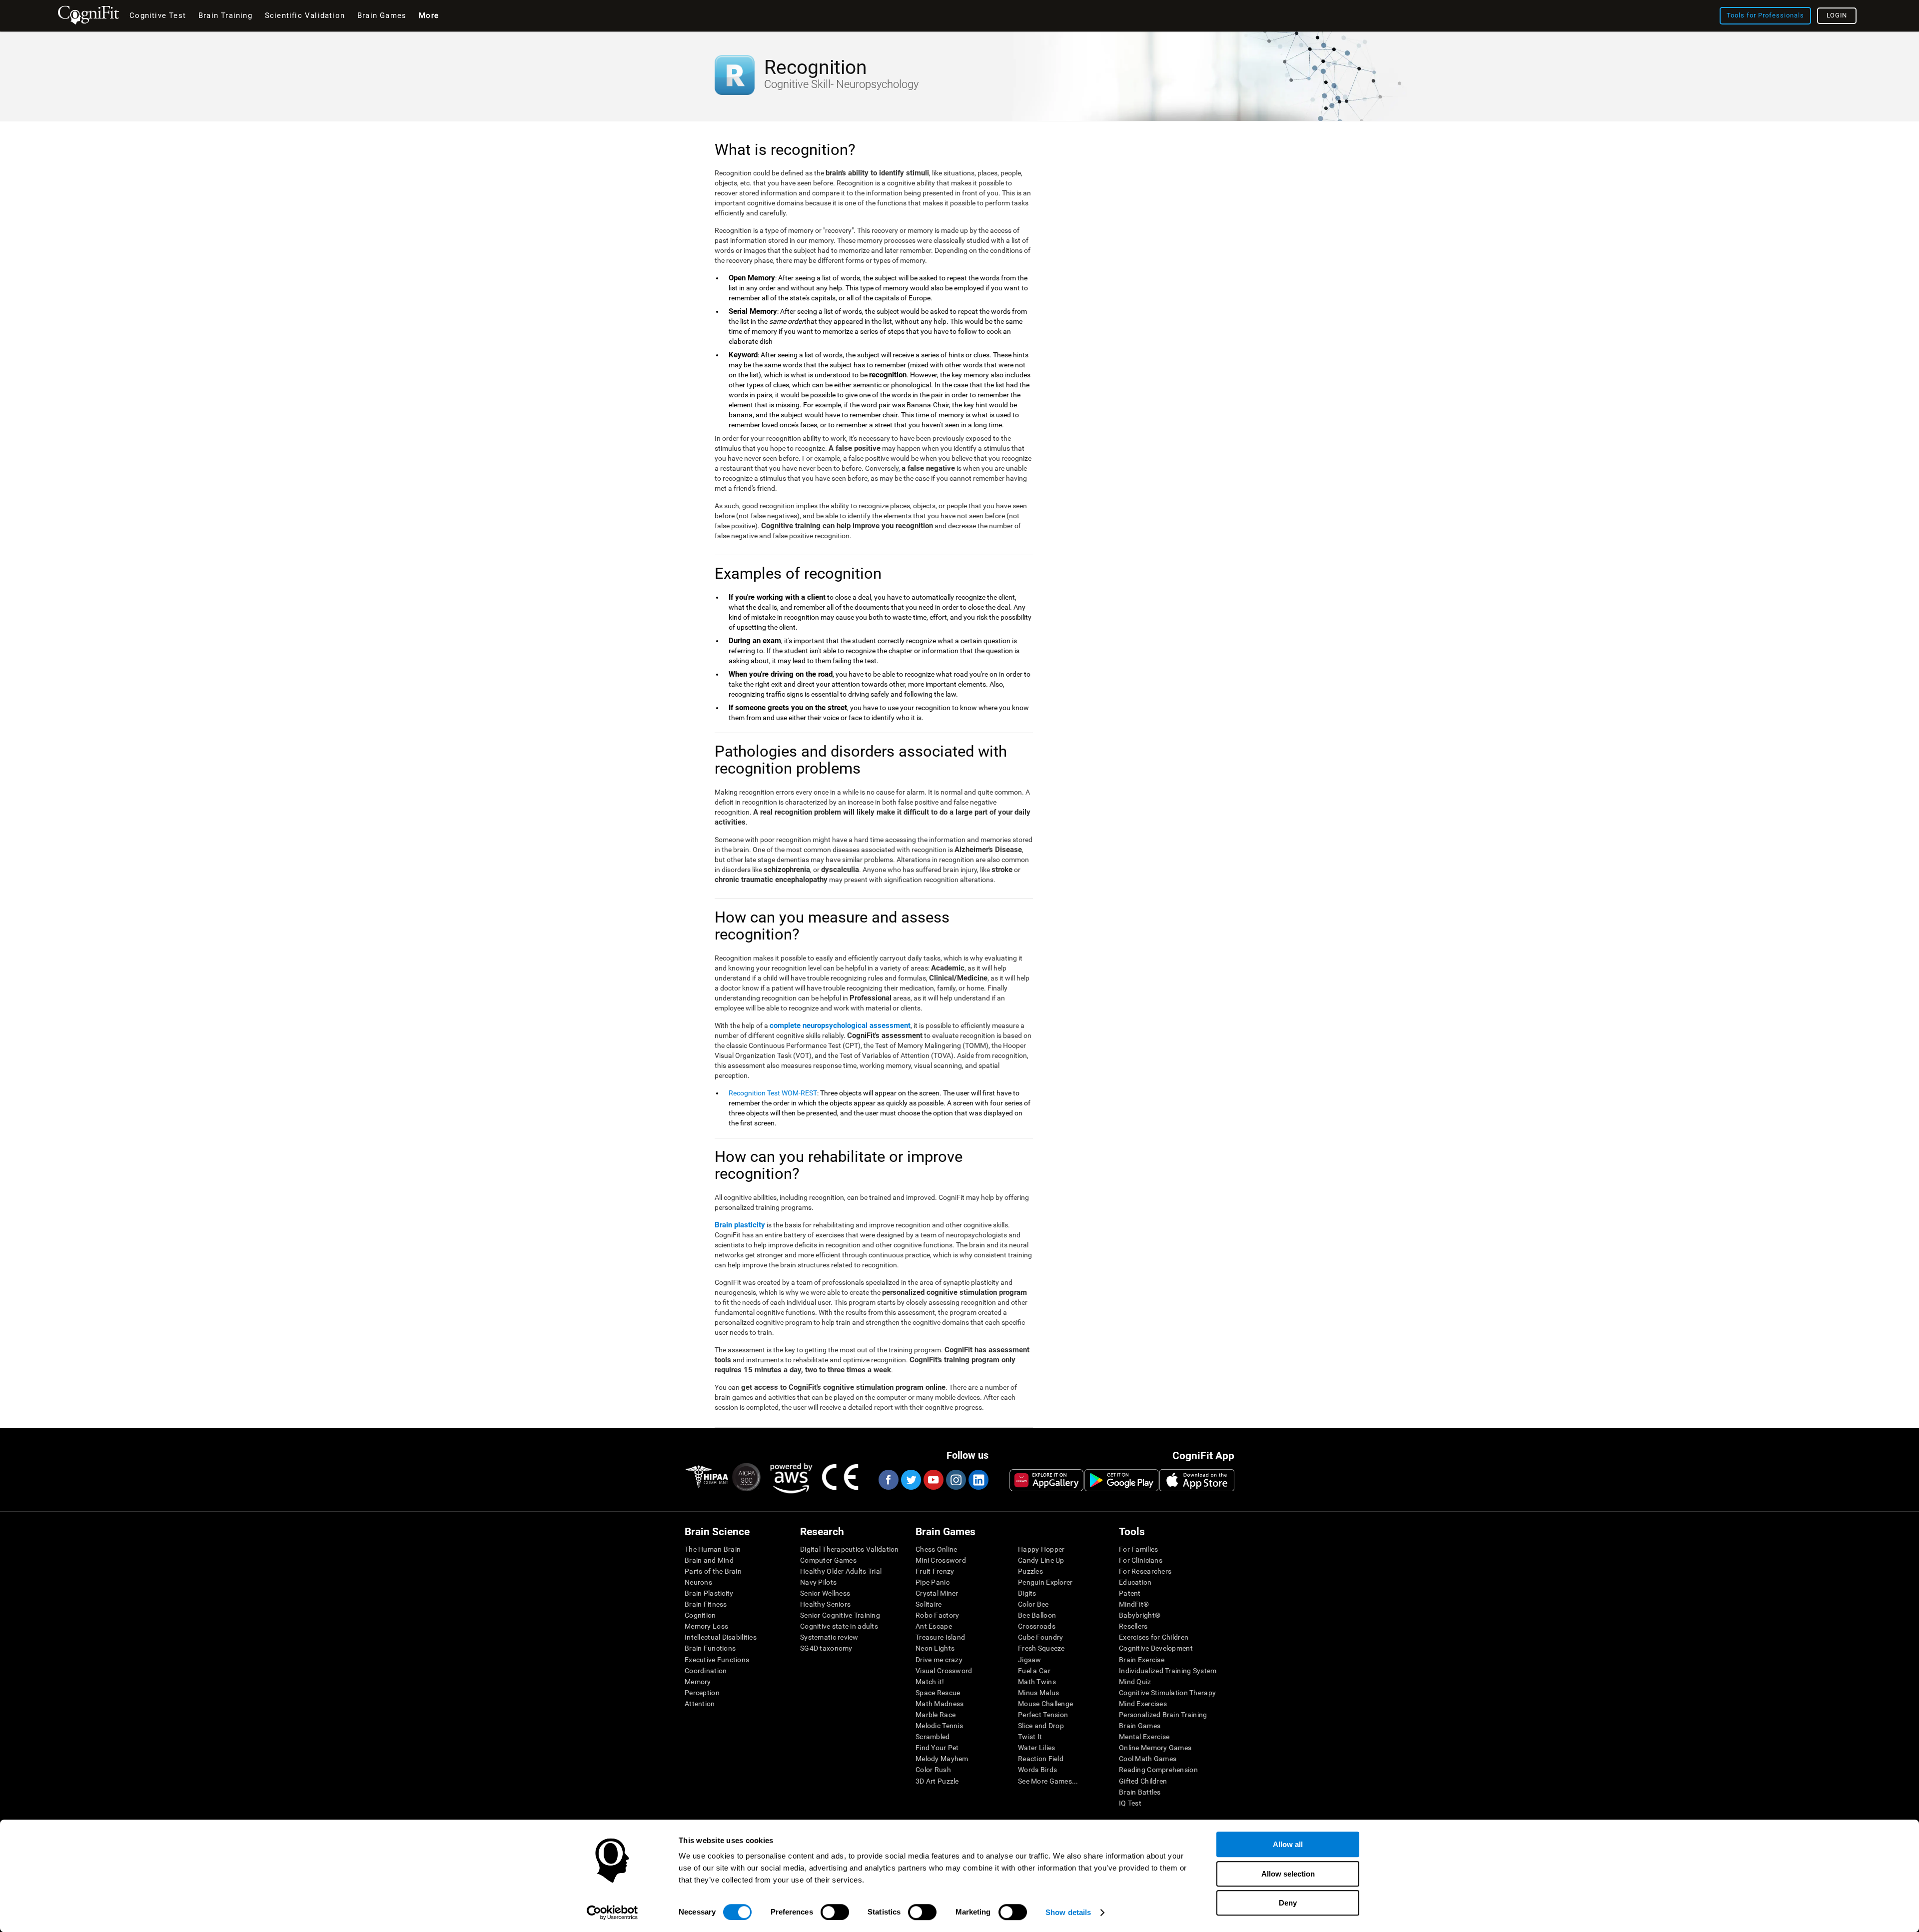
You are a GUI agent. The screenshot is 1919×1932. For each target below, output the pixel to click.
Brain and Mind (709, 1560)
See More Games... (1048, 1781)
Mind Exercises (1143, 1704)
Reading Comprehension (1158, 1770)
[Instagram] (956, 1480)
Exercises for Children (1154, 1637)
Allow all (1288, 1844)
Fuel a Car (1034, 1671)
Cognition (700, 1615)
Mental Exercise (1144, 1737)
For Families (1138, 1549)
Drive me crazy (939, 1660)
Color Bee (1033, 1604)
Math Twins (1037, 1682)
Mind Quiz (1135, 1682)
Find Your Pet (937, 1748)
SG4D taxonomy (826, 1648)
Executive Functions (717, 1660)
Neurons (698, 1582)
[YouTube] (933, 1480)
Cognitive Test (158, 15)
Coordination (706, 1671)
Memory (698, 1682)
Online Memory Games (1155, 1748)
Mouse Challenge (1045, 1704)
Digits (1027, 1593)
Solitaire (929, 1604)
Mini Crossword (941, 1560)
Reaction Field (1041, 1759)
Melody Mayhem (942, 1759)
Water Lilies (1036, 1748)
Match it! (930, 1682)
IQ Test (1130, 1803)
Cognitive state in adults (839, 1626)
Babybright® (1140, 1615)
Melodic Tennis (939, 1726)
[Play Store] (1121, 1480)
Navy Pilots (818, 1582)
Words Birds (1037, 1770)
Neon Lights (935, 1648)
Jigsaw (1030, 1660)
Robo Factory (937, 1615)
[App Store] (1197, 1480)
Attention (700, 1704)
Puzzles (1030, 1571)
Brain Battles (1140, 1792)
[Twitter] (911, 1480)
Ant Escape (934, 1626)
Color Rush (933, 1770)
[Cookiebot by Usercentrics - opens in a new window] (612, 1913)
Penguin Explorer (1045, 1582)
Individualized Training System (1168, 1671)
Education (1135, 1582)
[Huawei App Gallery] (1046, 1480)
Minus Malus (1038, 1693)
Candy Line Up (1041, 1560)
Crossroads (1037, 1626)
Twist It (1030, 1737)
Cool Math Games (1148, 1759)
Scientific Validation (305, 15)
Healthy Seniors (825, 1604)
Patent (1130, 1593)
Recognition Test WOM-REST (773, 1093)
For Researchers (1145, 1571)
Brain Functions (710, 1648)
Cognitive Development (1156, 1648)
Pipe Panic (933, 1582)
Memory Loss (706, 1626)
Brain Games (1140, 1726)
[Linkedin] (978, 1480)
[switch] (835, 1912)
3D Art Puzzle (937, 1781)
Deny (1288, 1903)
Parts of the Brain (713, 1571)
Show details (1068, 1912)
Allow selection (1288, 1874)
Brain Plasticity (709, 1593)
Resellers (1133, 1626)
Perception (702, 1693)
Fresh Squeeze (1041, 1648)
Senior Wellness (825, 1593)
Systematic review (829, 1637)
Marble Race (936, 1715)
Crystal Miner (937, 1593)
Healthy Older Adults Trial (841, 1571)
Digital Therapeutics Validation (850, 1549)
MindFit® (1134, 1604)
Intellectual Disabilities (721, 1637)
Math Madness (940, 1704)
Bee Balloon (1037, 1615)
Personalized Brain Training (1163, 1715)
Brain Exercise (1142, 1660)
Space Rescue (938, 1693)
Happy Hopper (1041, 1549)
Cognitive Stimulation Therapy (1167, 1693)
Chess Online (936, 1549)
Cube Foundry (1040, 1637)
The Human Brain (713, 1549)
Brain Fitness (706, 1604)
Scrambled (933, 1737)
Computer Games (828, 1560)
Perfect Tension (1043, 1715)
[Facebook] (888, 1480)
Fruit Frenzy (935, 1571)
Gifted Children (1143, 1781)
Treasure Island (940, 1637)
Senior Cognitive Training (840, 1615)
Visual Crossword (944, 1671)
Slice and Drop (1041, 1726)
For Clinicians (1141, 1560)
